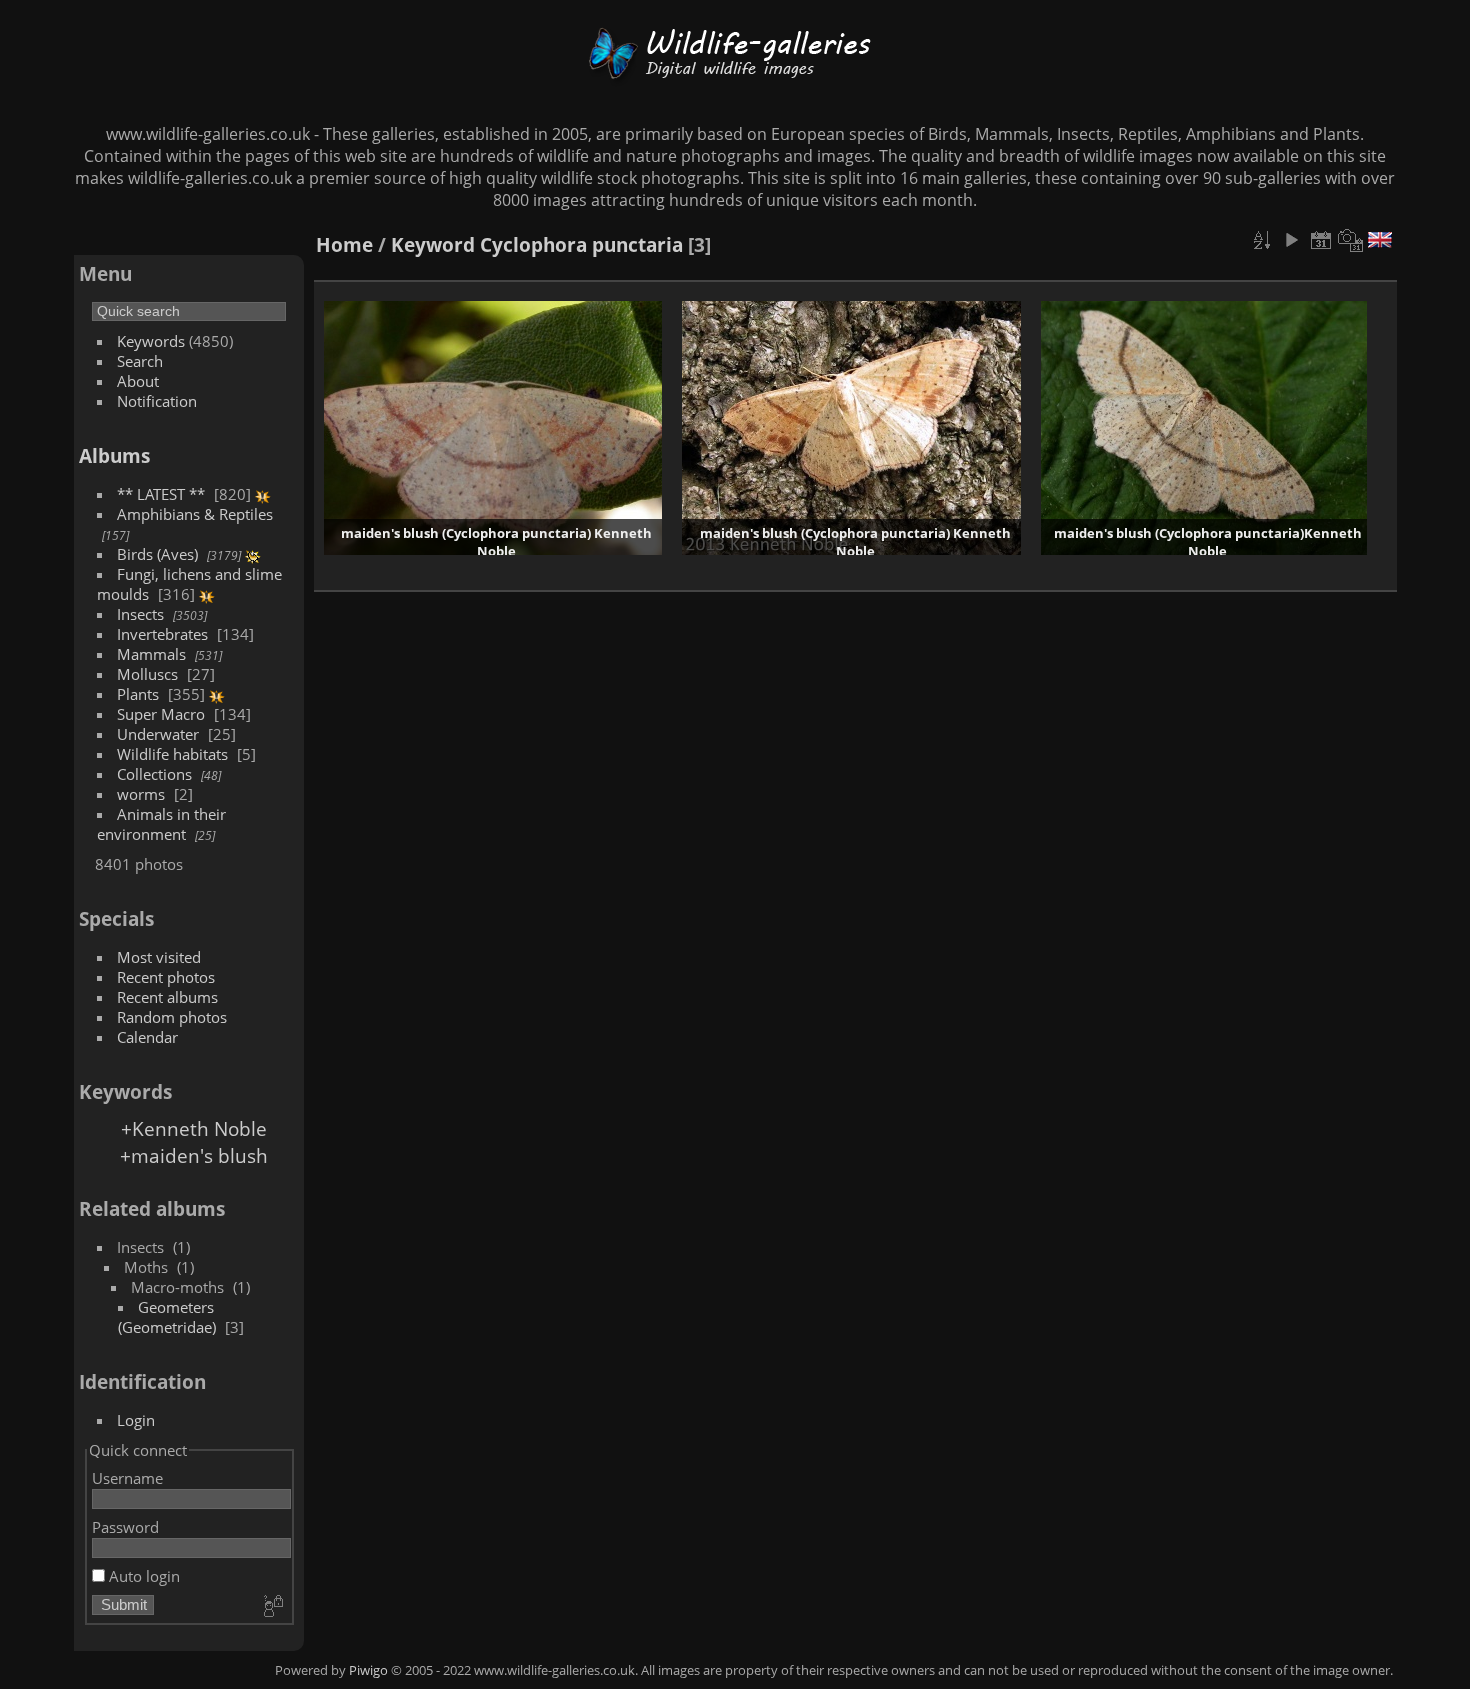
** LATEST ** (161, 494)
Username (127, 1478)
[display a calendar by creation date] (1351, 240)
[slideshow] (1291, 240)
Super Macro (161, 714)
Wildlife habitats (172, 754)
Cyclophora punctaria (581, 244)
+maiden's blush (194, 1155)
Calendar (147, 1037)
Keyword (433, 244)
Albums (114, 455)
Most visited (159, 957)
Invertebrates (162, 634)
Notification (157, 401)
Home (344, 244)
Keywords (151, 341)
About (138, 381)
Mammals (151, 654)
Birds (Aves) (157, 554)
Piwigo (368, 1670)
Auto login (142, 1576)
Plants (138, 694)
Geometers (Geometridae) (167, 1317)
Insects (140, 614)
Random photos (172, 1017)
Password (125, 1527)
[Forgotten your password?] (272, 1607)
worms (141, 794)
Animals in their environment (162, 824)
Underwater (158, 734)
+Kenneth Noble (194, 1128)
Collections (154, 774)
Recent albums (167, 997)
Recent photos (166, 977)
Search (140, 361)
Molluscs (147, 674)
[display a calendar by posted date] (1321, 240)
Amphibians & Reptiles (195, 514)
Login (136, 1420)
